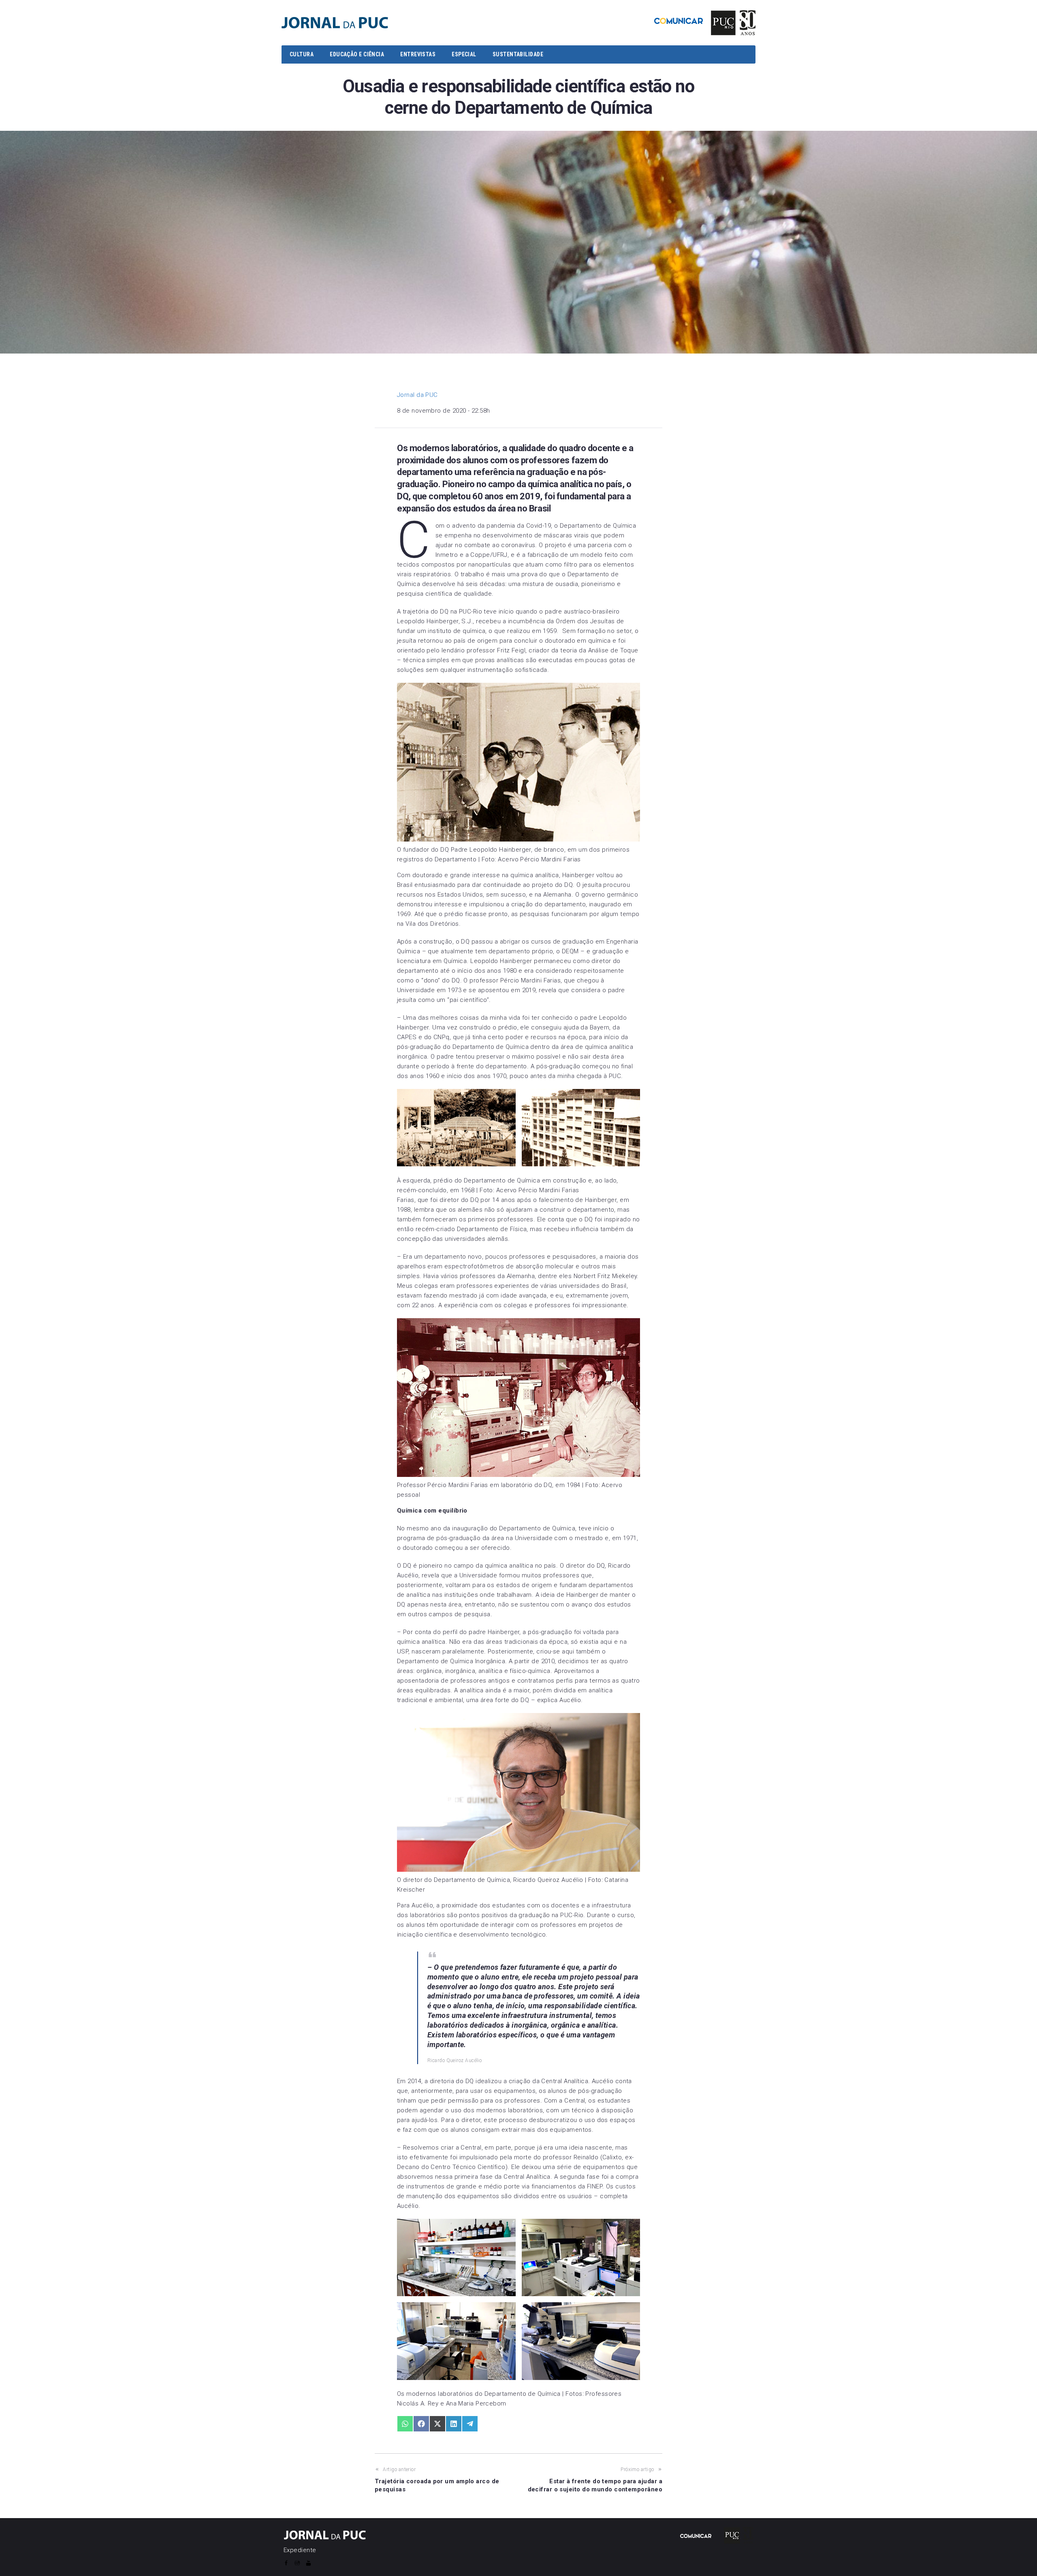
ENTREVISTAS (418, 54)
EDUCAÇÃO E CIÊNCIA (357, 54)
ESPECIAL (464, 54)
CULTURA (302, 54)
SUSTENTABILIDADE (518, 54)
